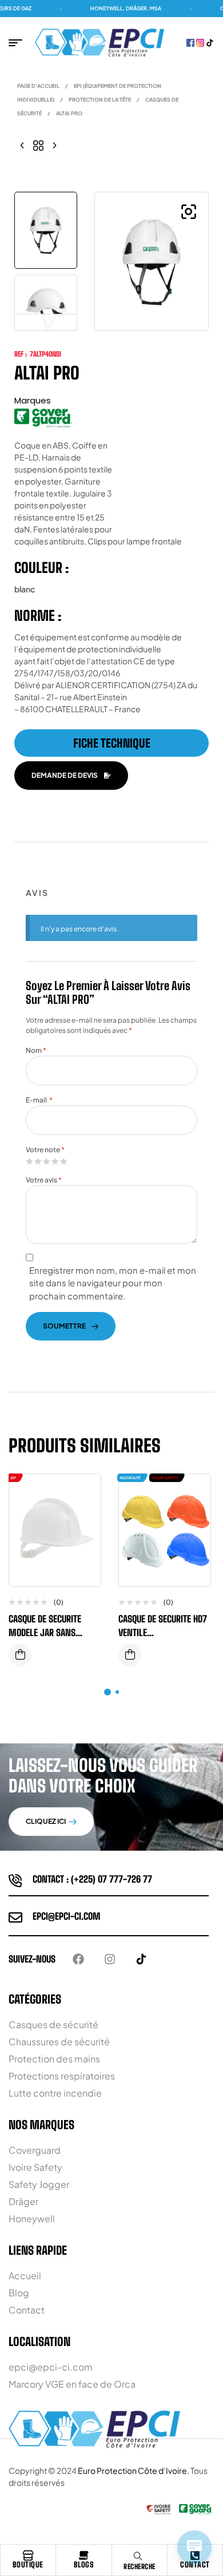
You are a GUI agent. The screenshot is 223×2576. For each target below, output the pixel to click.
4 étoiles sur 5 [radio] (55, 1161)
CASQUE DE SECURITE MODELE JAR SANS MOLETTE (45, 1632)
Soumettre (64, 1326)
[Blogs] (83, 2555)
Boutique (28, 2565)
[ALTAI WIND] (54, 144)
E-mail (39, 1100)
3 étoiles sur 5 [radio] (46, 1161)
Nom (36, 1050)
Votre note (45, 1150)
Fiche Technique (112, 743)
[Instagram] (110, 1959)
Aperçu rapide (83, 1517)
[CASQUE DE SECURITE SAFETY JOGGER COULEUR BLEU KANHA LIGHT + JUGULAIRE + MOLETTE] (22, 144)
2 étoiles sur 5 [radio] (38, 1161)
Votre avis (44, 1180)
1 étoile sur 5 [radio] (29, 1161)
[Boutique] (28, 2555)
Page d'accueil (38, 86)
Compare (83, 1494)
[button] (189, 212)
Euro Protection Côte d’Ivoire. (134, 2470)
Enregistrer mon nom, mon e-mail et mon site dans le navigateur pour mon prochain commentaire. (113, 1283)
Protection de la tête (100, 100)
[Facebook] (78, 1959)
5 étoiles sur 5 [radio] (63, 1161)
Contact (195, 2565)
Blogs (84, 2565)
